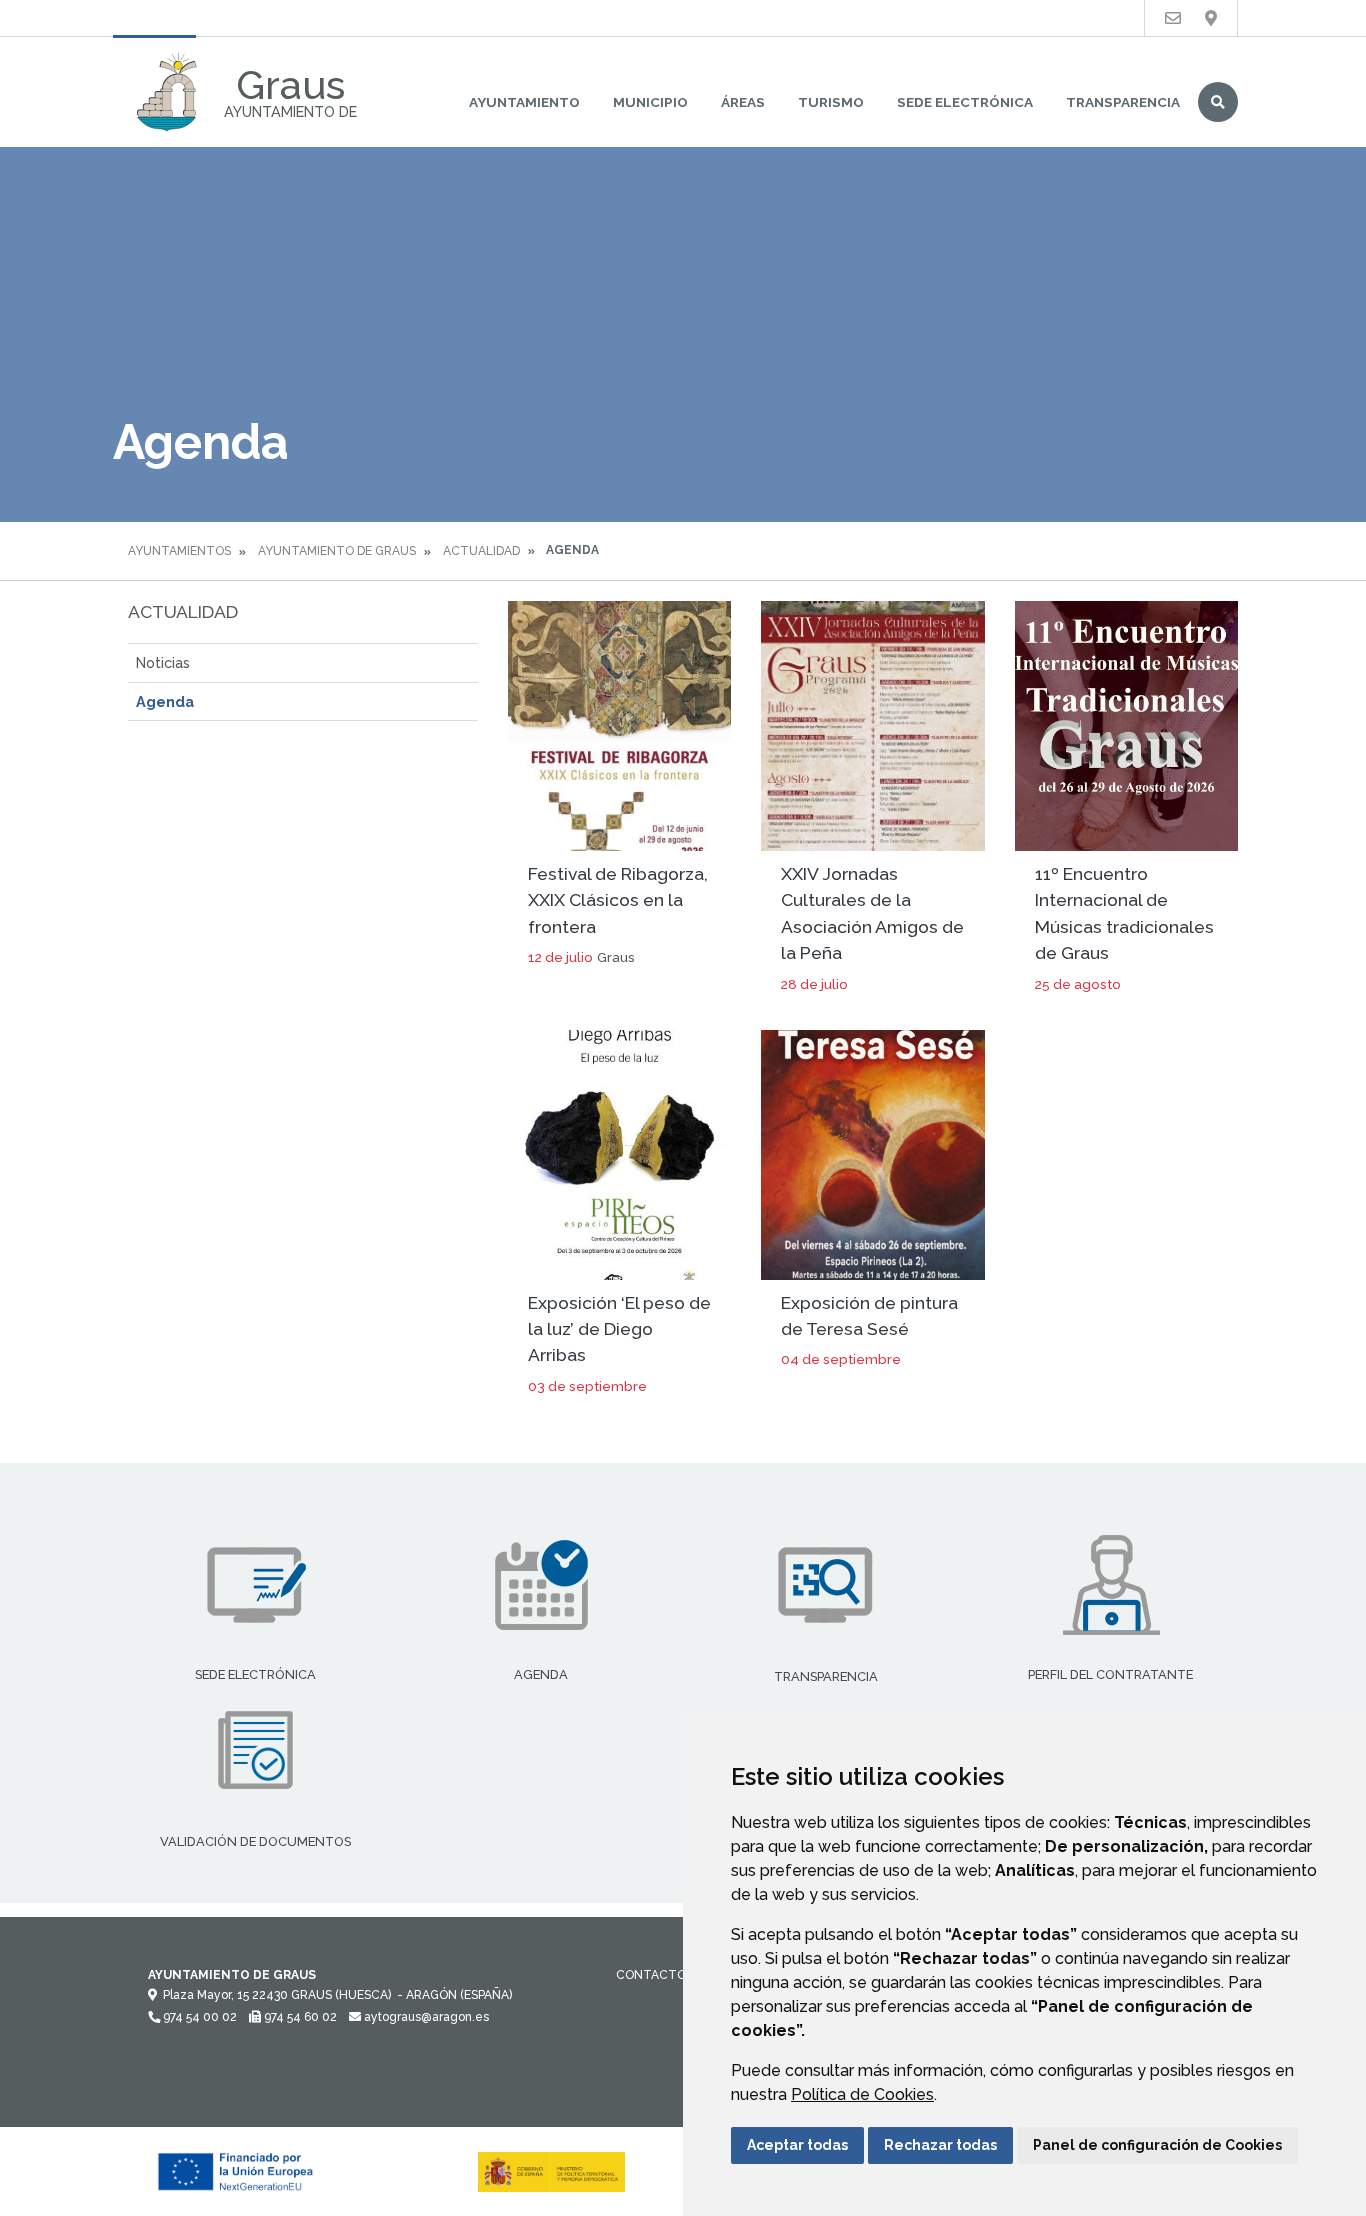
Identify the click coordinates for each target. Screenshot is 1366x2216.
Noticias (163, 662)
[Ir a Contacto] (1173, 18)
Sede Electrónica (965, 102)
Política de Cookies (862, 2094)
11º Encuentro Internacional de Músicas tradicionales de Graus (1124, 913)
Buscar (1218, 102)
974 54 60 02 (299, 2017)
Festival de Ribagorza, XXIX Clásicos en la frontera (618, 900)
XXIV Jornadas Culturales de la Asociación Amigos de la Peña (872, 913)
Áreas (743, 102)
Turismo (831, 102)
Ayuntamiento (524, 102)
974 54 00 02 (198, 2017)
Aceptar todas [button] (797, 2145)
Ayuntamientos (179, 551)
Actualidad (481, 551)
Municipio (650, 102)
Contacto (651, 1975)
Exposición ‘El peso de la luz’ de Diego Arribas (619, 1329)
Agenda (165, 701)
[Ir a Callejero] (1211, 18)
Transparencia (1123, 102)
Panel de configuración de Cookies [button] (1157, 2145)
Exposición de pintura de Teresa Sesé (869, 1315)
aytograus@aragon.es (425, 2017)
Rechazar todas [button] (940, 2145)
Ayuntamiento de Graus (337, 551)
